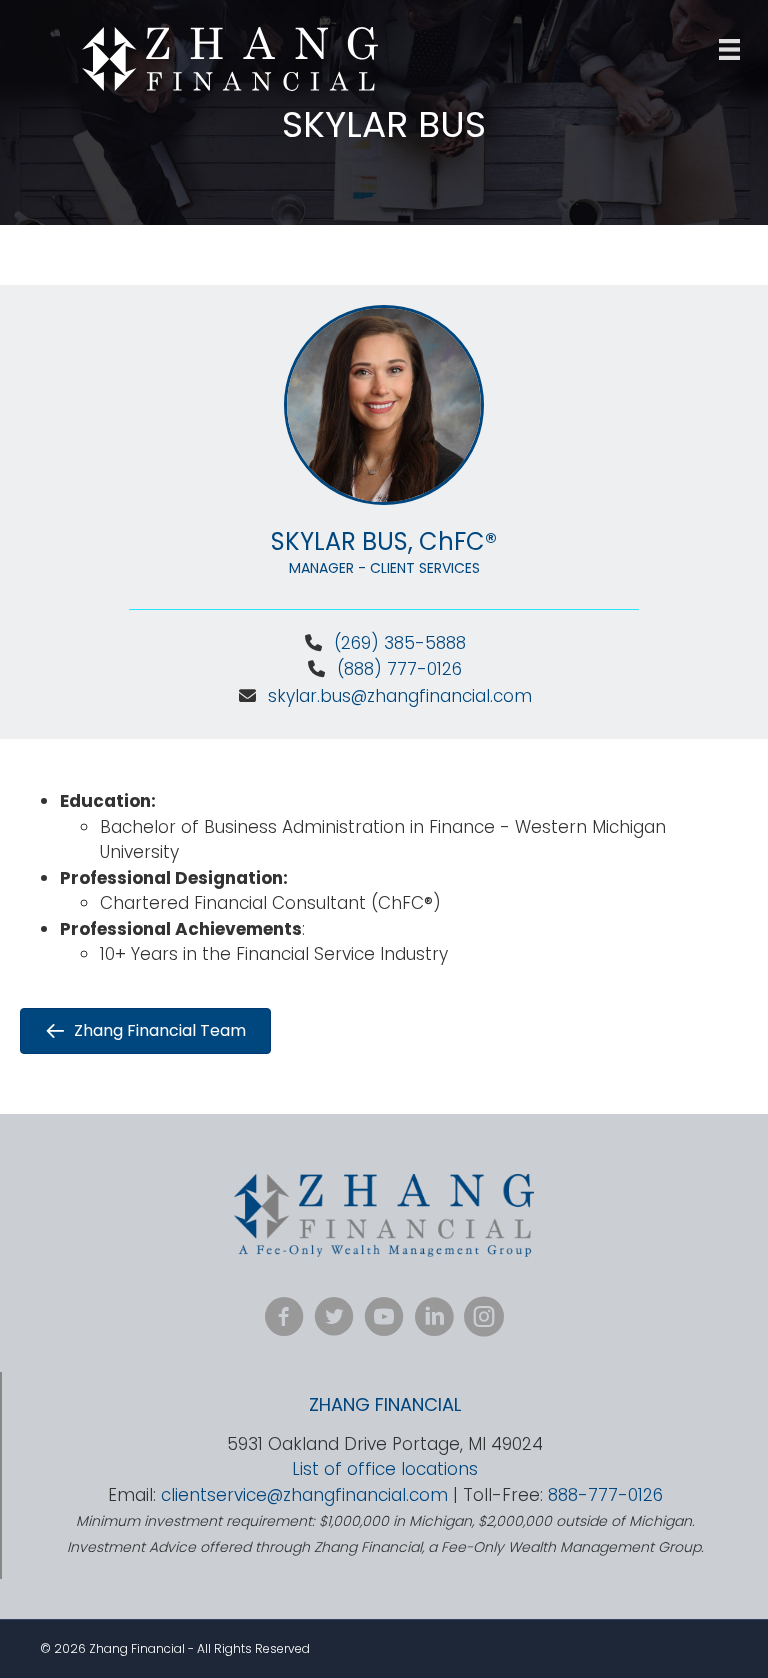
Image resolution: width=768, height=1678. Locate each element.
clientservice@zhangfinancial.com (304, 1495)
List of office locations (385, 1469)
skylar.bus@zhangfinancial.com (400, 696)
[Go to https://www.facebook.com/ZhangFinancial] (284, 1319)
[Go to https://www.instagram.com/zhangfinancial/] (484, 1319)
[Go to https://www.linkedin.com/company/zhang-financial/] (434, 1319)
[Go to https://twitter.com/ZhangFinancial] (334, 1319)
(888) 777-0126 (397, 669)
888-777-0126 (605, 1495)
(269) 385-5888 (400, 643)
